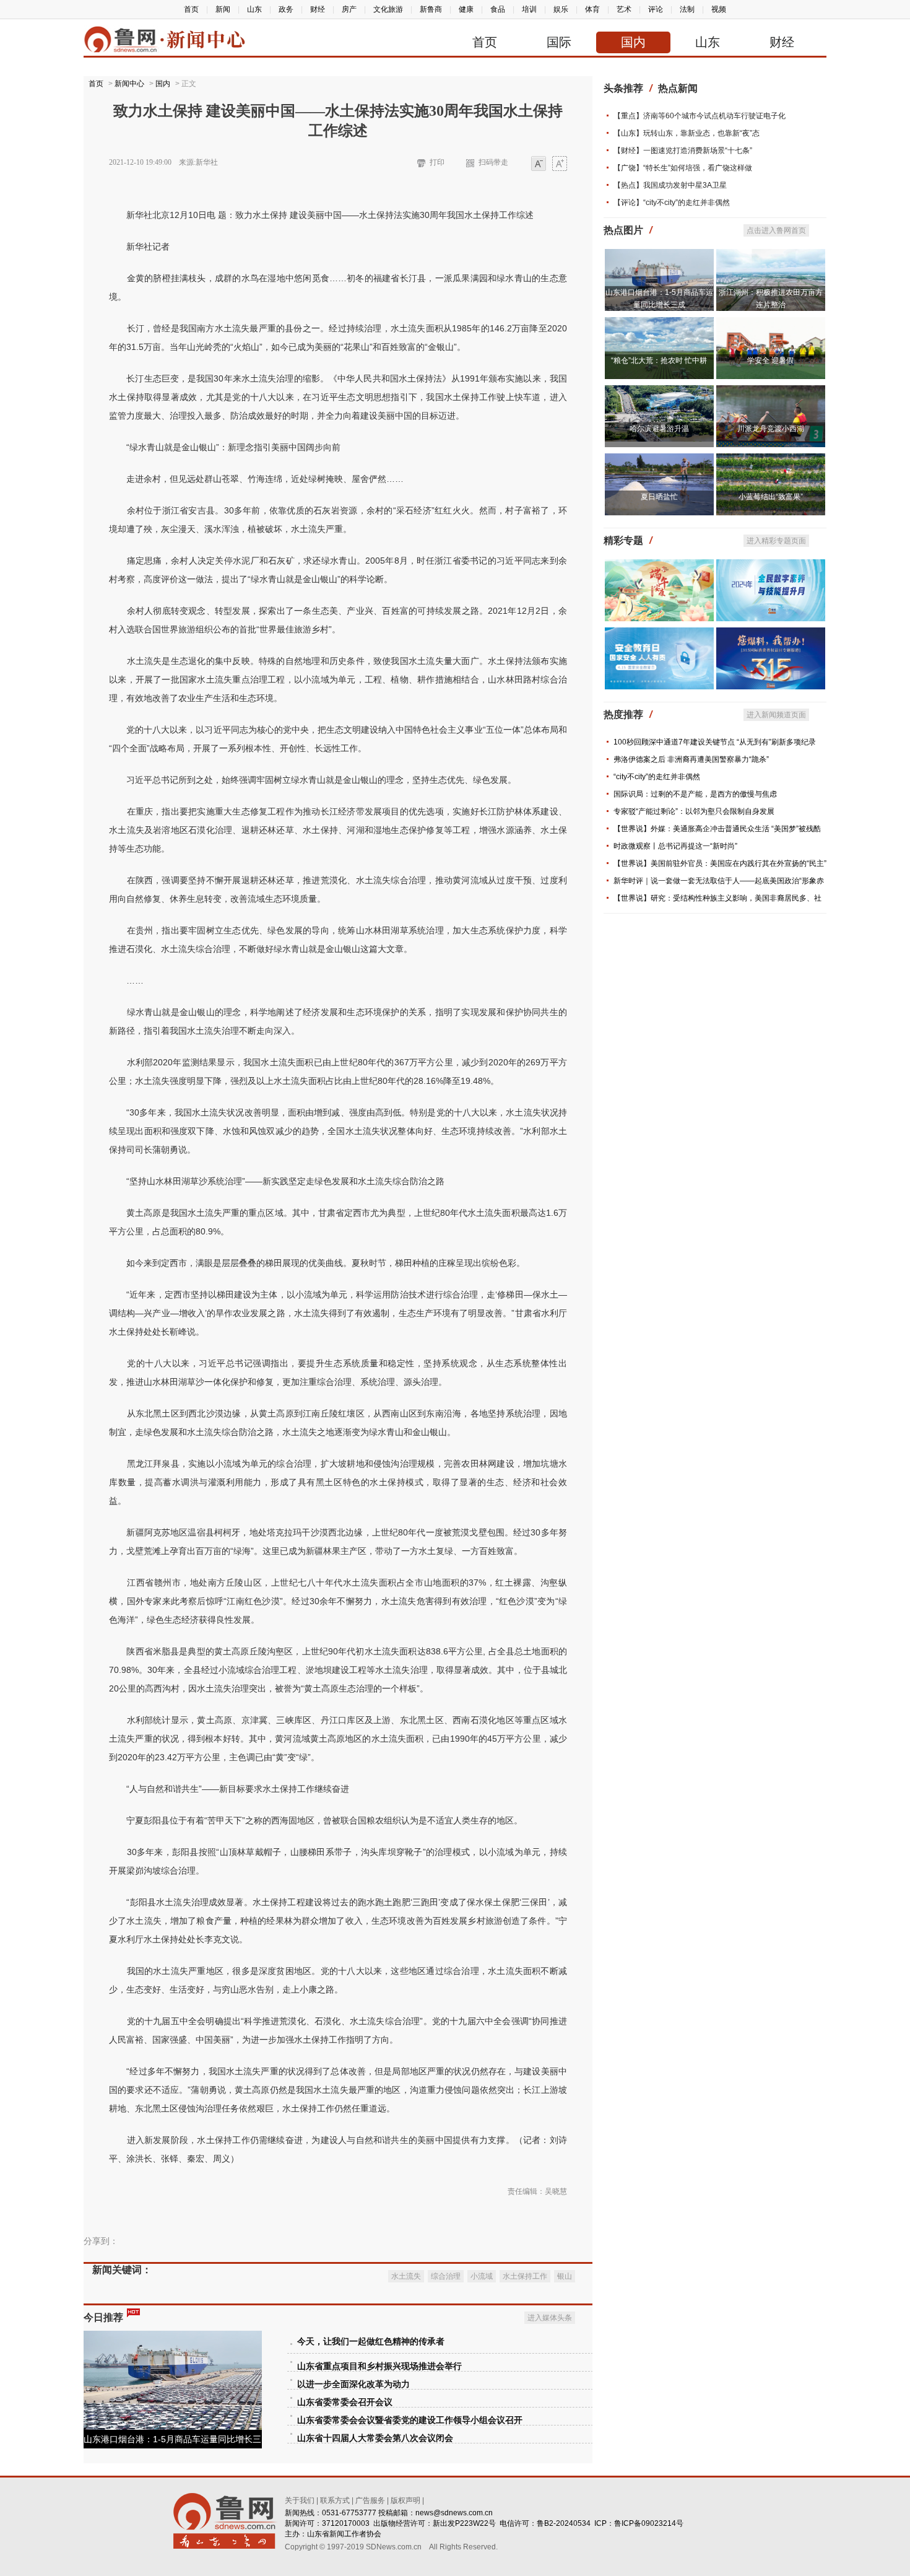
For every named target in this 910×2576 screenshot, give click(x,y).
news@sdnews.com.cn (454, 2513)
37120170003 (346, 2523)
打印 (437, 162)
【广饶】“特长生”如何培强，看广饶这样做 (683, 168)
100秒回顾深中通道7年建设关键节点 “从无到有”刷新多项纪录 (715, 742)
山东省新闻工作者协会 (344, 2534)
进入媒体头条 (550, 2318)
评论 (656, 9)
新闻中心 (129, 84)
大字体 (560, 164)
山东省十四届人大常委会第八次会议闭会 (375, 2438)
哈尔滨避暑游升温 (659, 429)
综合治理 (446, 2276)
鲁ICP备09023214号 (649, 2523)
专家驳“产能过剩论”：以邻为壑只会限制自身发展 (694, 811)
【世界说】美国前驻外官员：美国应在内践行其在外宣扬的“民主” (720, 863)
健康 (466, 9)
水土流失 (406, 2276)
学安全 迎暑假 (770, 360)
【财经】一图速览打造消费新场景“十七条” (683, 151)
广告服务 (370, 2500)
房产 (349, 9)
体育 (592, 9)
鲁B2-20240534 (564, 2523)
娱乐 (561, 9)
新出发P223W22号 (464, 2523)
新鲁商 (431, 9)
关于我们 (300, 2500)
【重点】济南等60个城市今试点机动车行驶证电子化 (700, 116)
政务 (286, 9)
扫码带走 (493, 162)
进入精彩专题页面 (776, 541)
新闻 (223, 9)
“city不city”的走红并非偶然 (657, 777)
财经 (318, 9)
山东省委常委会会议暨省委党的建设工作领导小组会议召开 (410, 2420)
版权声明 (405, 2500)
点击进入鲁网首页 (776, 230)
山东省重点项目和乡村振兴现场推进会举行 (379, 2366)
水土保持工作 (525, 2276)
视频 (719, 9)
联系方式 (335, 2500)
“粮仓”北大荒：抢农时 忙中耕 (659, 360)
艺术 (624, 9)
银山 (565, 2276)
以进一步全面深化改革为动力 (353, 2384)
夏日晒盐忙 (659, 497)
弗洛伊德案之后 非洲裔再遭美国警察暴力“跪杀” (691, 759)
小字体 (539, 164)
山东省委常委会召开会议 (345, 2402)
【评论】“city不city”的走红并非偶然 (672, 203)
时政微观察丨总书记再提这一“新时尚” (675, 846)
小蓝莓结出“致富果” (771, 497)
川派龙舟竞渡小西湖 (771, 429)
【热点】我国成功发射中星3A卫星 (670, 185)
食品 (498, 9)
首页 (191, 9)
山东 (254, 9)
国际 (559, 42)
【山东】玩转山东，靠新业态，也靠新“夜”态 (687, 133)
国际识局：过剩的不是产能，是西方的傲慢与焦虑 (695, 794)
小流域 (482, 2276)
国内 (633, 42)
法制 (687, 9)
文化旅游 (388, 9)
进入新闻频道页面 (776, 715)
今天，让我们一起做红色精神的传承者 (371, 2342)
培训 (529, 9)
